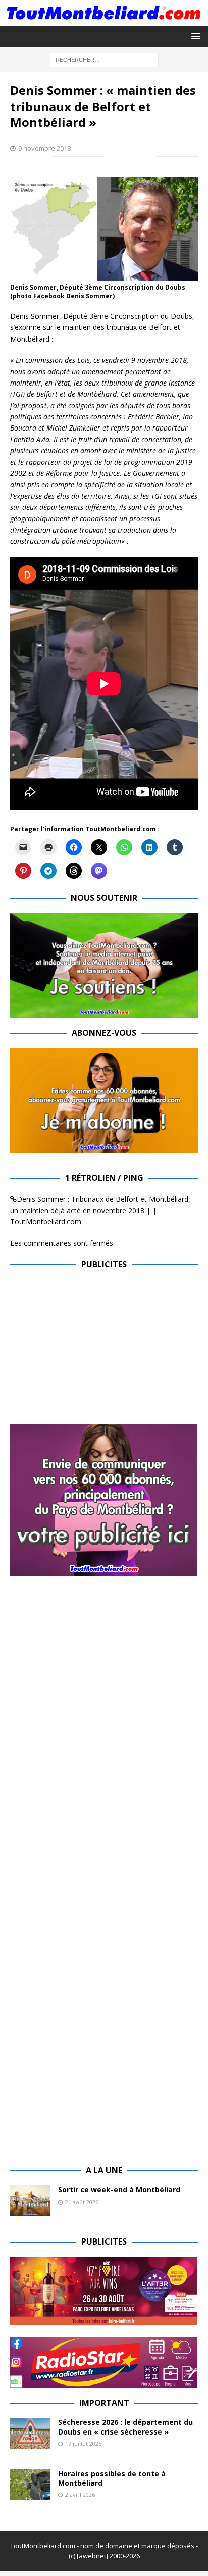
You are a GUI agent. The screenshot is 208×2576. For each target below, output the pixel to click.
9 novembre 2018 (44, 148)
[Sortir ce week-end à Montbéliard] (30, 2201)
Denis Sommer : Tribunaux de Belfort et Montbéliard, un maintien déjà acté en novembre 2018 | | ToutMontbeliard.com (100, 1210)
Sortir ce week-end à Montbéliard (119, 2190)
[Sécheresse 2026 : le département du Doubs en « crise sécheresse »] (30, 2433)
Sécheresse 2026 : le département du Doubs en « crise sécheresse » (125, 2427)
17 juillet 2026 (83, 2443)
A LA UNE (104, 2170)
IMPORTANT (104, 2403)
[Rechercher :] (104, 59)
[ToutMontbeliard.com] (104, 20)
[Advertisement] (95, 1351)
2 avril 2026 (80, 2494)
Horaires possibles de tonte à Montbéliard (112, 2478)
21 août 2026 (82, 2202)
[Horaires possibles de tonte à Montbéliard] (30, 2485)
